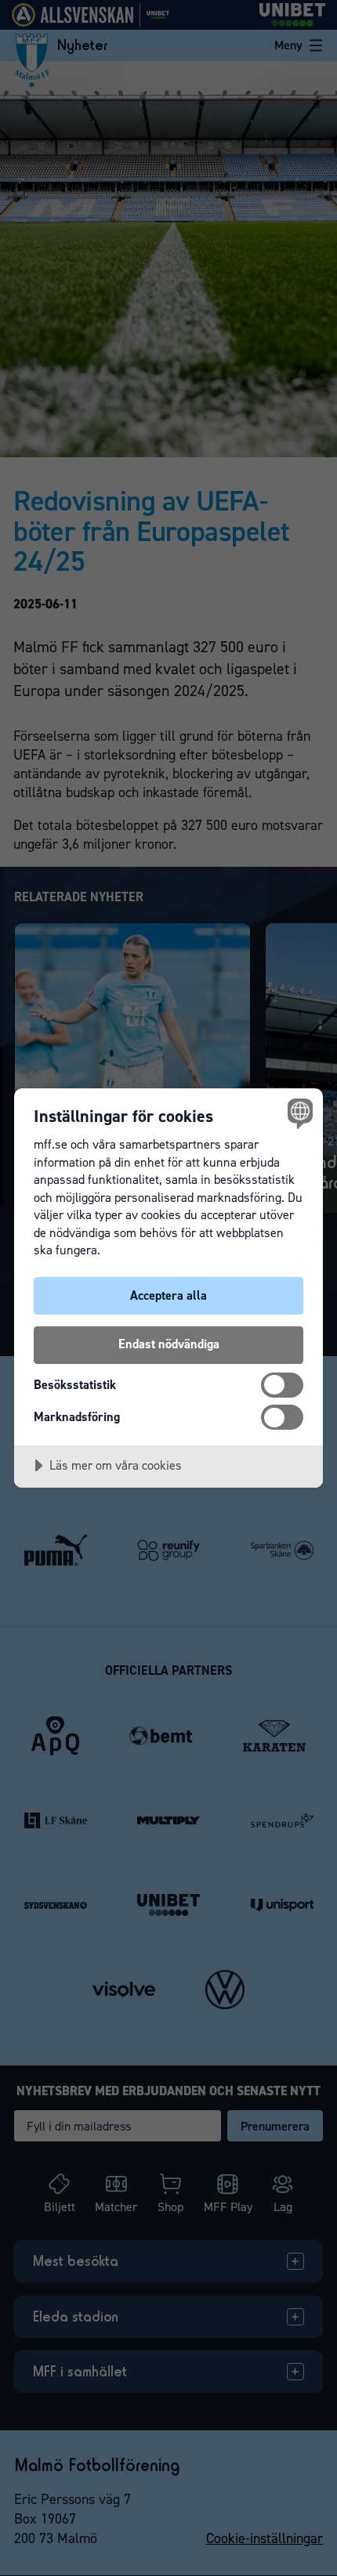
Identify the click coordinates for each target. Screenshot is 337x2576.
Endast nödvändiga (169, 1344)
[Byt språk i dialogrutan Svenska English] (298, 1113)
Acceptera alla (168, 1295)
